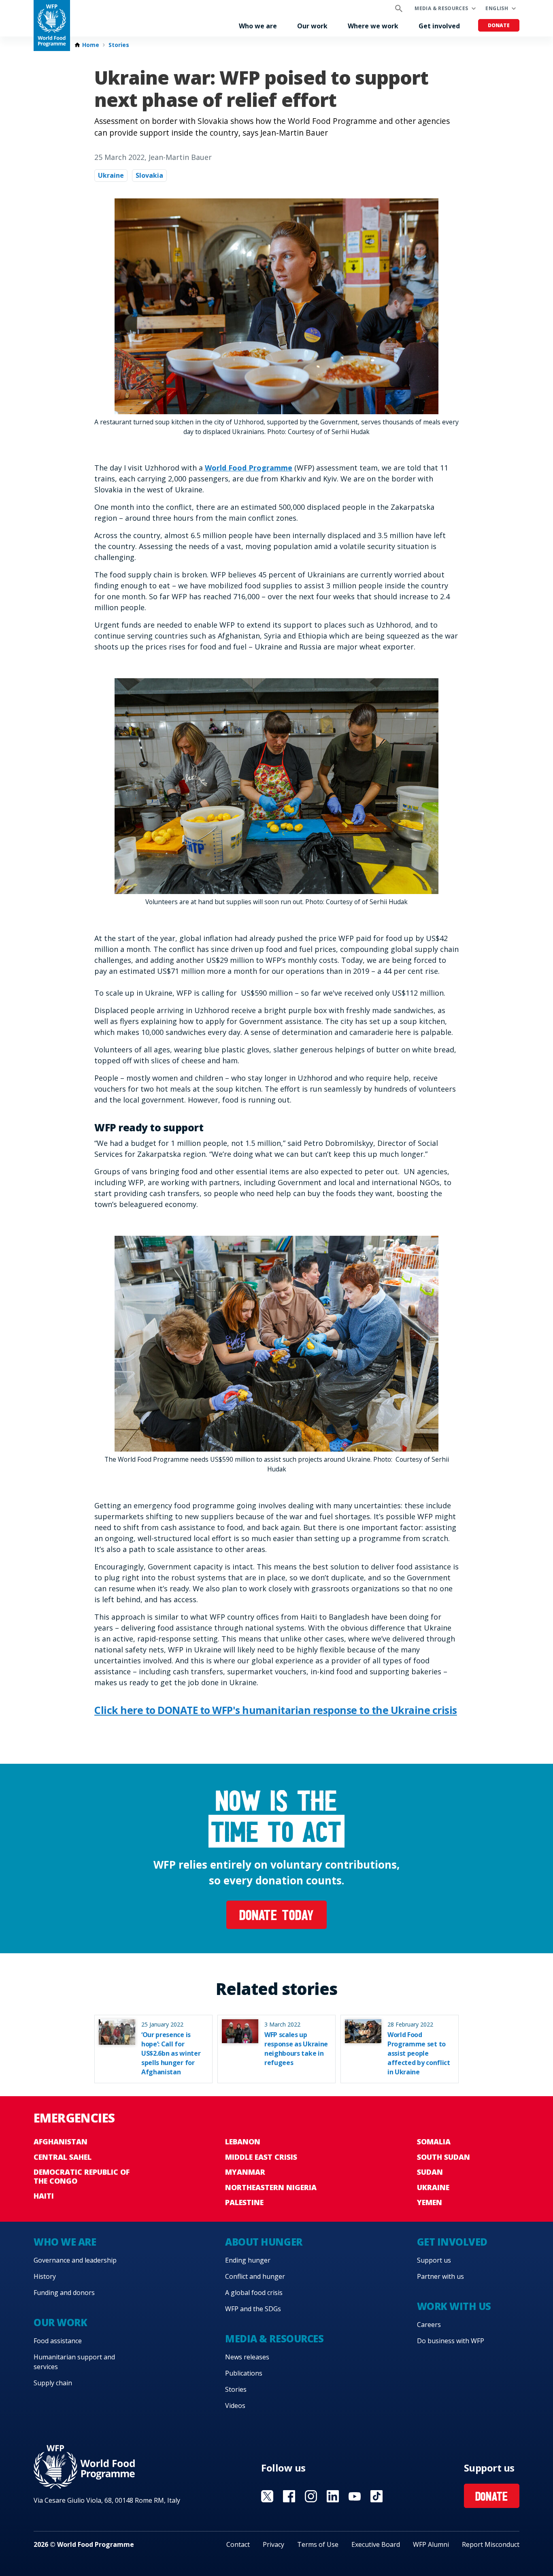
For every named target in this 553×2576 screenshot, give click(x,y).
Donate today (276, 1917)
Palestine (244, 2202)
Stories (119, 45)
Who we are (258, 26)
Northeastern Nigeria (271, 2187)
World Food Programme (249, 468)
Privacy (273, 2544)
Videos (235, 2406)
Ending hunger (248, 2260)
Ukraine (111, 175)
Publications (244, 2373)
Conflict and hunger (255, 2276)
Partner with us (440, 2276)
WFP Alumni (431, 2544)
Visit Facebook (289, 2496)
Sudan (430, 2172)
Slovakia (149, 175)
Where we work (373, 26)
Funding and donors (64, 2293)
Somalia (434, 2142)
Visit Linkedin (333, 2496)
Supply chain (53, 2383)
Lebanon (243, 2142)
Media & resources (441, 8)
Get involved (439, 26)
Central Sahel (63, 2157)
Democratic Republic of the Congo (82, 2176)
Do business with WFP (451, 2341)
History (45, 2276)
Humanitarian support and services (74, 2362)
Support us (434, 2260)
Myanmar (245, 2172)
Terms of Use (318, 2544)
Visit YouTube (355, 2496)
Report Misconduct (491, 2544)
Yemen (430, 2202)
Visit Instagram (311, 2496)
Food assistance (58, 2341)
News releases (247, 2357)
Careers (429, 2325)
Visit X (267, 2496)
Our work (312, 26)
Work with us (454, 2306)
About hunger (264, 2242)
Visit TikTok (376, 2496)
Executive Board (376, 2544)
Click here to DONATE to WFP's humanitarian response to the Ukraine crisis (276, 1710)
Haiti (44, 2196)
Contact (238, 2544)
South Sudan (443, 2157)
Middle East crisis (261, 2157)
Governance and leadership (75, 2260)
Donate (499, 25)
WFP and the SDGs (253, 2309)
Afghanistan (61, 2142)
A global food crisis (254, 2293)
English (497, 8)
